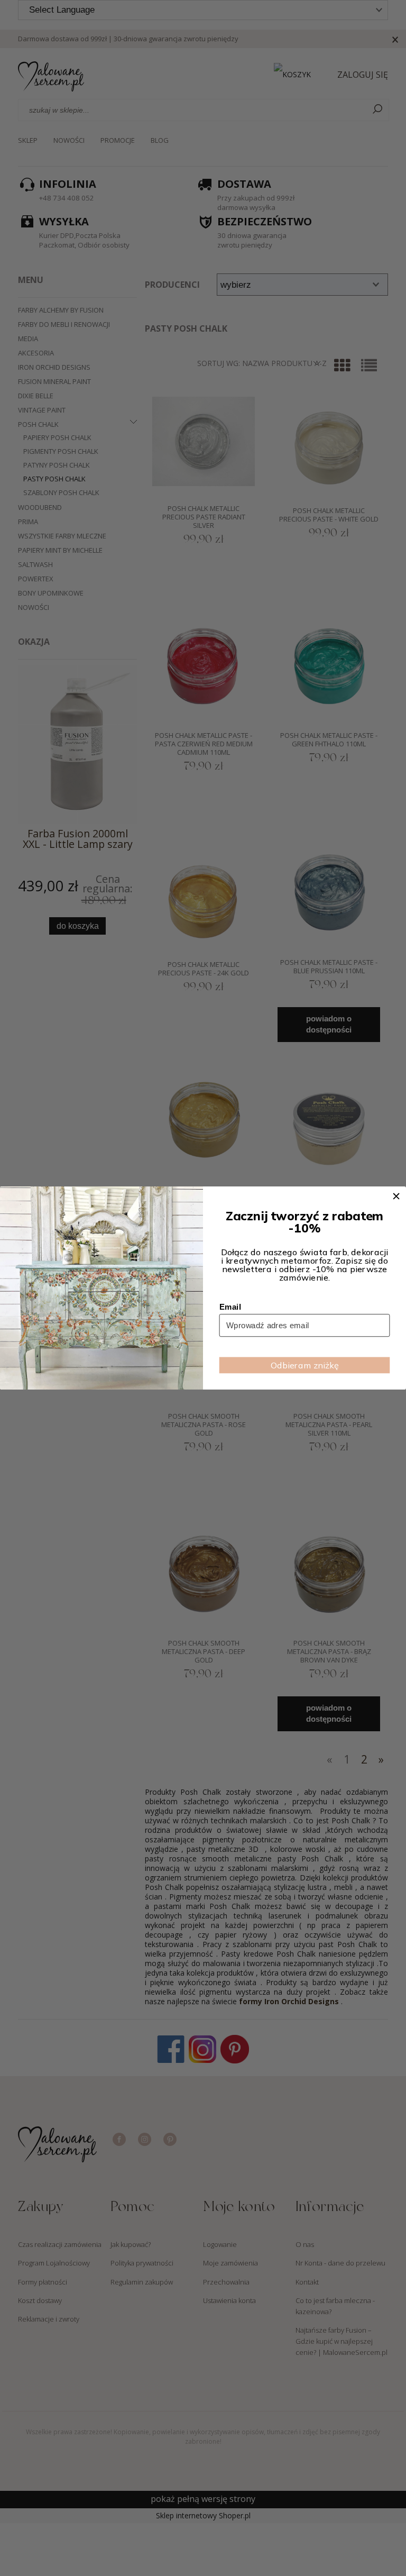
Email (230, 1307)
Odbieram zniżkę (304, 1365)
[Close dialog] (396, 1196)
